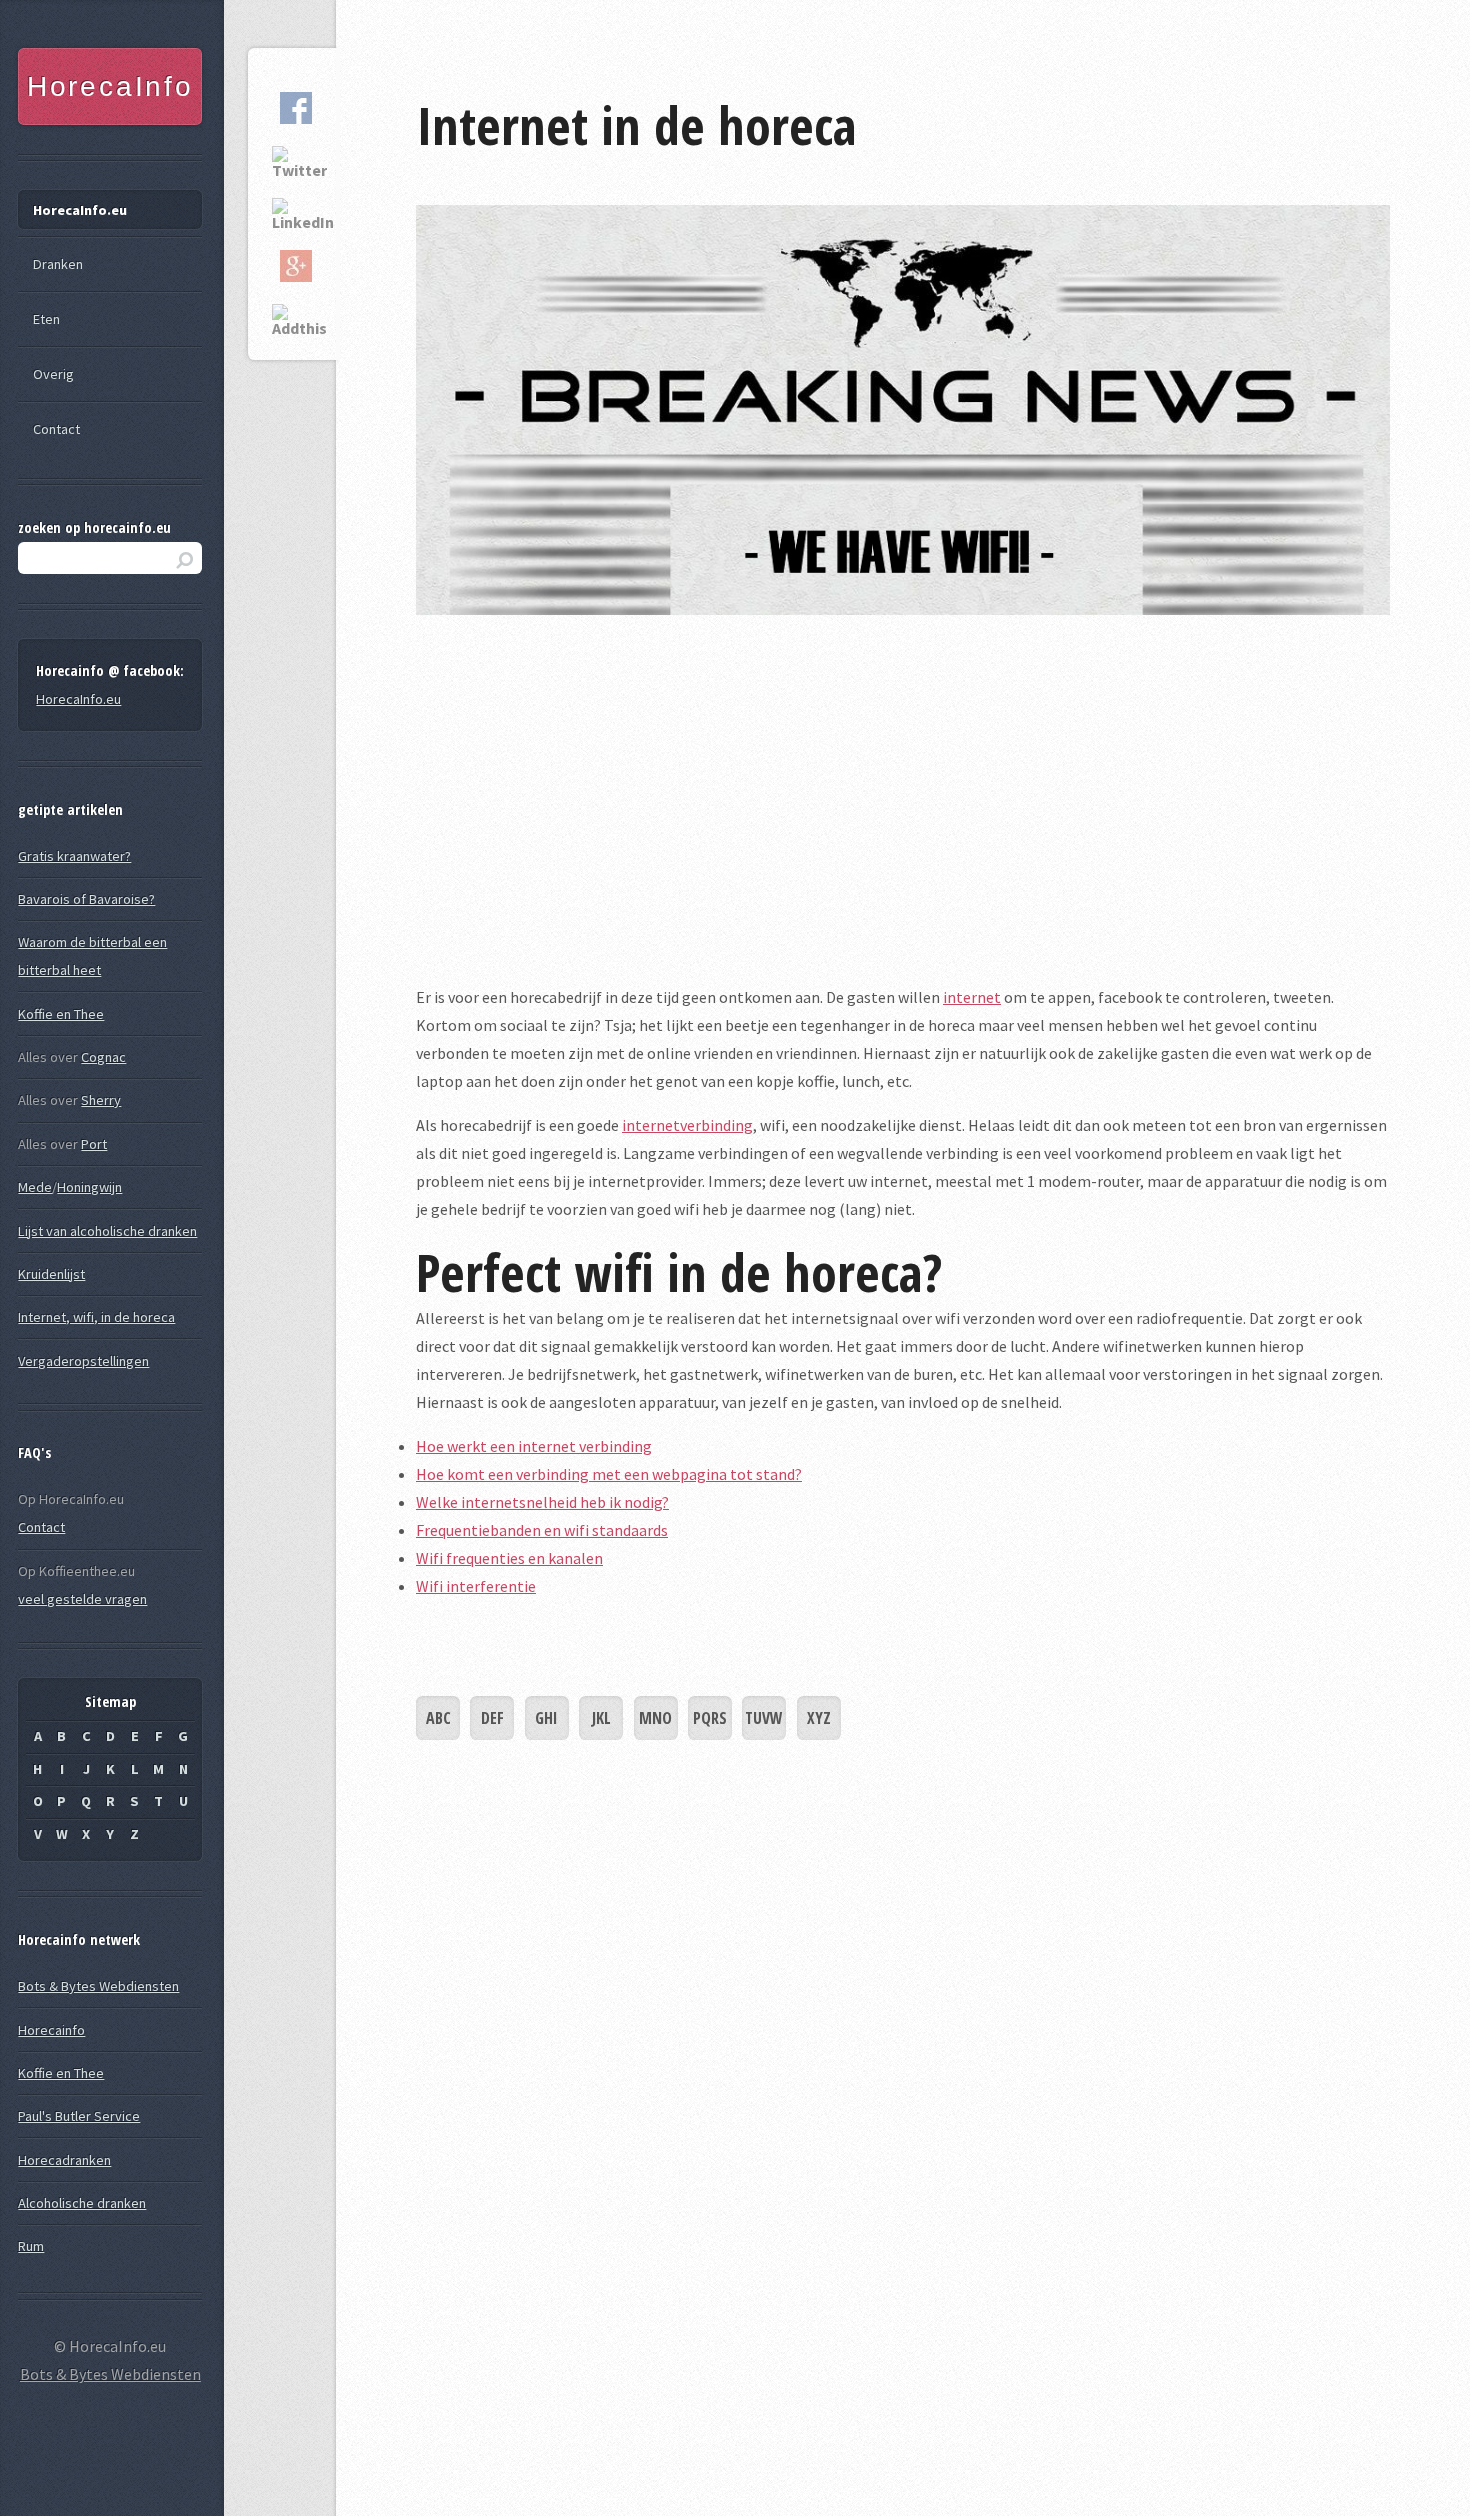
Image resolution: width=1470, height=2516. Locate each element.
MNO (655, 1718)
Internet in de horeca (636, 124)
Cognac (103, 1057)
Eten (46, 319)
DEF (492, 1718)
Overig (53, 374)
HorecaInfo (110, 86)
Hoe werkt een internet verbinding (534, 1446)
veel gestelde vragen (82, 1599)
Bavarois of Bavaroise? (86, 899)
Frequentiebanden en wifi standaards (542, 1530)
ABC (438, 1718)
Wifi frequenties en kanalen (509, 1558)
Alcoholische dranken (82, 2203)
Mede (35, 1187)
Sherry (101, 1100)
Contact (56, 429)
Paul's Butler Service (79, 2116)
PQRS (710, 1718)
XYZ (819, 1718)
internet (972, 997)
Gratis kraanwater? (74, 856)
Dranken (58, 264)
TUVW (764, 1718)
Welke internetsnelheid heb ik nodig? (542, 1502)
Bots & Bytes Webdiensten (98, 1986)
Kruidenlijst (51, 1274)
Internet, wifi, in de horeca (96, 1317)
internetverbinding (687, 1125)
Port (94, 1144)
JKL (601, 1718)
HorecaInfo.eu (80, 210)
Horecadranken (64, 2160)
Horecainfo (51, 2030)
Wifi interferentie (476, 1586)
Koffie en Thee (61, 1014)
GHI (546, 1718)
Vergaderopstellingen (83, 1361)
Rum (31, 2246)
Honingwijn (89, 1187)
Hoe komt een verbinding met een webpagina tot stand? (609, 1474)
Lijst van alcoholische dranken (107, 1231)
